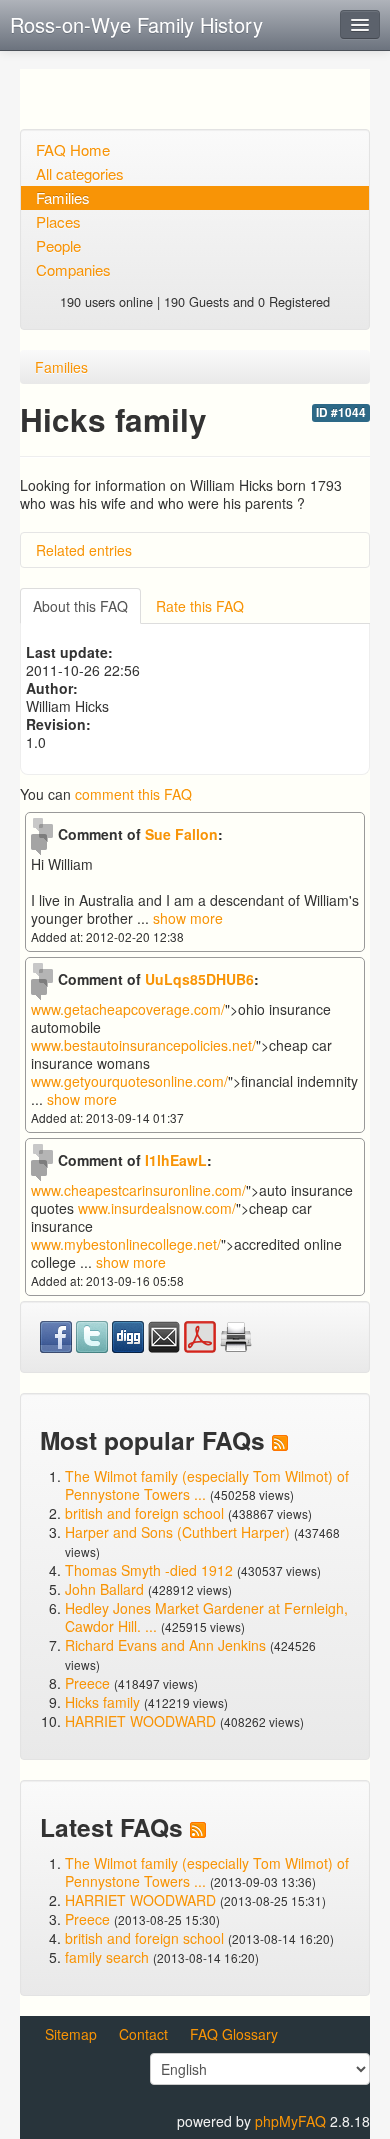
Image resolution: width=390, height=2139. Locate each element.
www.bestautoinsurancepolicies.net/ (143, 1045)
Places (58, 221)
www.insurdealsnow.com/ (157, 1208)
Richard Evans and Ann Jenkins (165, 1645)
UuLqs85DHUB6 (199, 979)
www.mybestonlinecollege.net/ (126, 1244)
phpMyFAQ (290, 2121)
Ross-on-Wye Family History (136, 24)
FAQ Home (73, 149)
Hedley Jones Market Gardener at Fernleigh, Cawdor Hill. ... (206, 1617)
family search (109, 1957)
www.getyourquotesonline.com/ (129, 1081)
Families (63, 197)
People (58, 245)
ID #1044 (341, 412)
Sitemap (71, 2034)
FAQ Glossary (234, 2034)
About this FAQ (80, 606)
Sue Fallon (181, 834)
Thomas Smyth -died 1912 (149, 1570)
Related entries (84, 550)
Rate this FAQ (200, 606)
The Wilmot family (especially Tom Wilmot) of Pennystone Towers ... (207, 1485)
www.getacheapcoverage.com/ (128, 1009)
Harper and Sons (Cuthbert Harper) (177, 1532)
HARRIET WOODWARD (140, 1721)
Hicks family (104, 1702)
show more (188, 918)
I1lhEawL (176, 1160)
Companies (73, 269)
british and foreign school (144, 1513)
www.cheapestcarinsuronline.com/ (138, 1190)
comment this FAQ (133, 794)
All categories (80, 173)
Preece (87, 1683)
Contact (143, 2034)
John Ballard (104, 1589)
